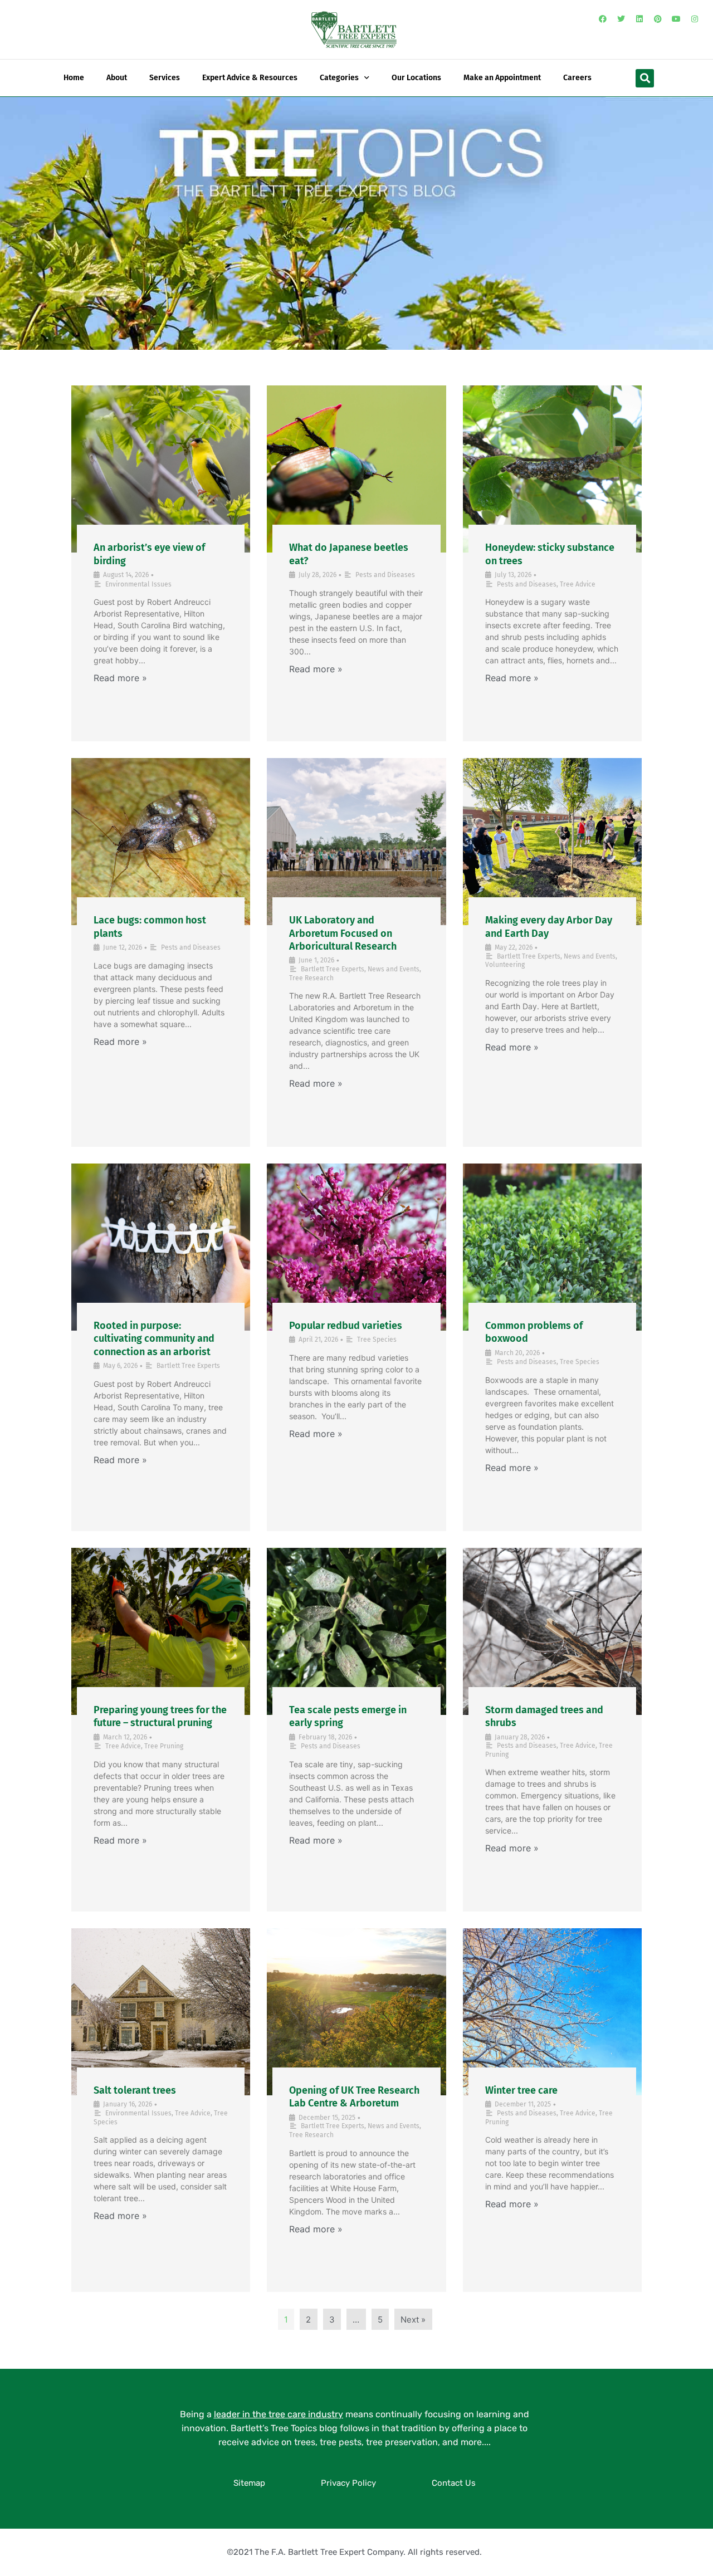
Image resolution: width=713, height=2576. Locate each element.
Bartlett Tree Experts (333, 969)
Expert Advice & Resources (250, 78)
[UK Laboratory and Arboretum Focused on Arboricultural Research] (356, 842)
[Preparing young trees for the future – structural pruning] (161, 1631)
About (117, 78)
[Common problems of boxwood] (552, 1247)
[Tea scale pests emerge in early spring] (356, 1631)
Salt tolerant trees (135, 2090)
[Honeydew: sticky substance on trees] (552, 469)
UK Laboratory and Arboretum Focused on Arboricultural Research (343, 933)
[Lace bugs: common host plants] (161, 842)
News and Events (394, 969)
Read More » (120, 678)
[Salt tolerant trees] (161, 2012)
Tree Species (377, 1340)
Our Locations (416, 78)
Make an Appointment (502, 78)
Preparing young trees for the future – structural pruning (160, 1716)
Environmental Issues (138, 584)
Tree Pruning (164, 1746)
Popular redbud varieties (346, 1326)
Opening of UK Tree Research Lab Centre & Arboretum (354, 2097)
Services (165, 78)
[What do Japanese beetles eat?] (356, 469)
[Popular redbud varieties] (356, 1247)
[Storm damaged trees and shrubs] (552, 1631)
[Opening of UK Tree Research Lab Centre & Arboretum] (356, 2012)
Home (74, 78)
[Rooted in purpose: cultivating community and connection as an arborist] (161, 1247)
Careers (577, 78)
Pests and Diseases (385, 575)
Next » (413, 2320)
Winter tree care (521, 2090)
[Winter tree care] (552, 2012)
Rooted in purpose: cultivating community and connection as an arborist (154, 1339)
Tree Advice (578, 584)
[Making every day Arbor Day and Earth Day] (552, 842)
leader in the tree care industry (279, 2414)
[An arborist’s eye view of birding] (161, 469)
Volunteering (505, 965)
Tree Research (311, 978)
